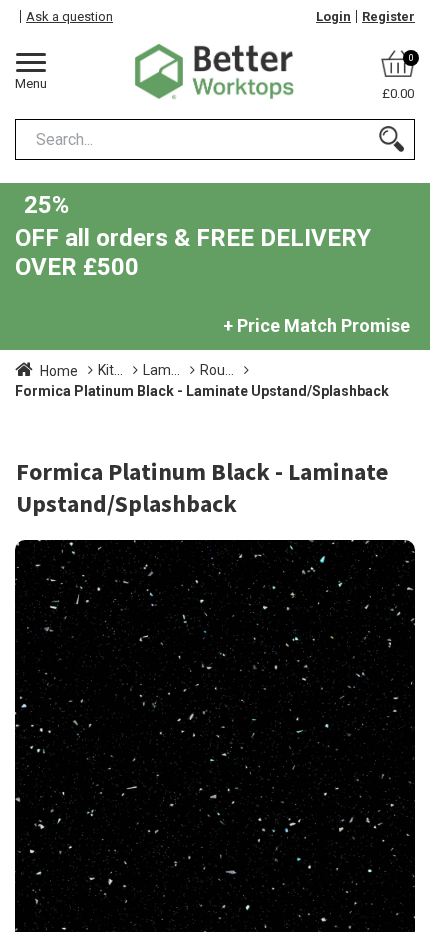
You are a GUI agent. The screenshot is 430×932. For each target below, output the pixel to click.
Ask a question (69, 16)
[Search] (391, 139)
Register (388, 16)
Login (333, 16)
